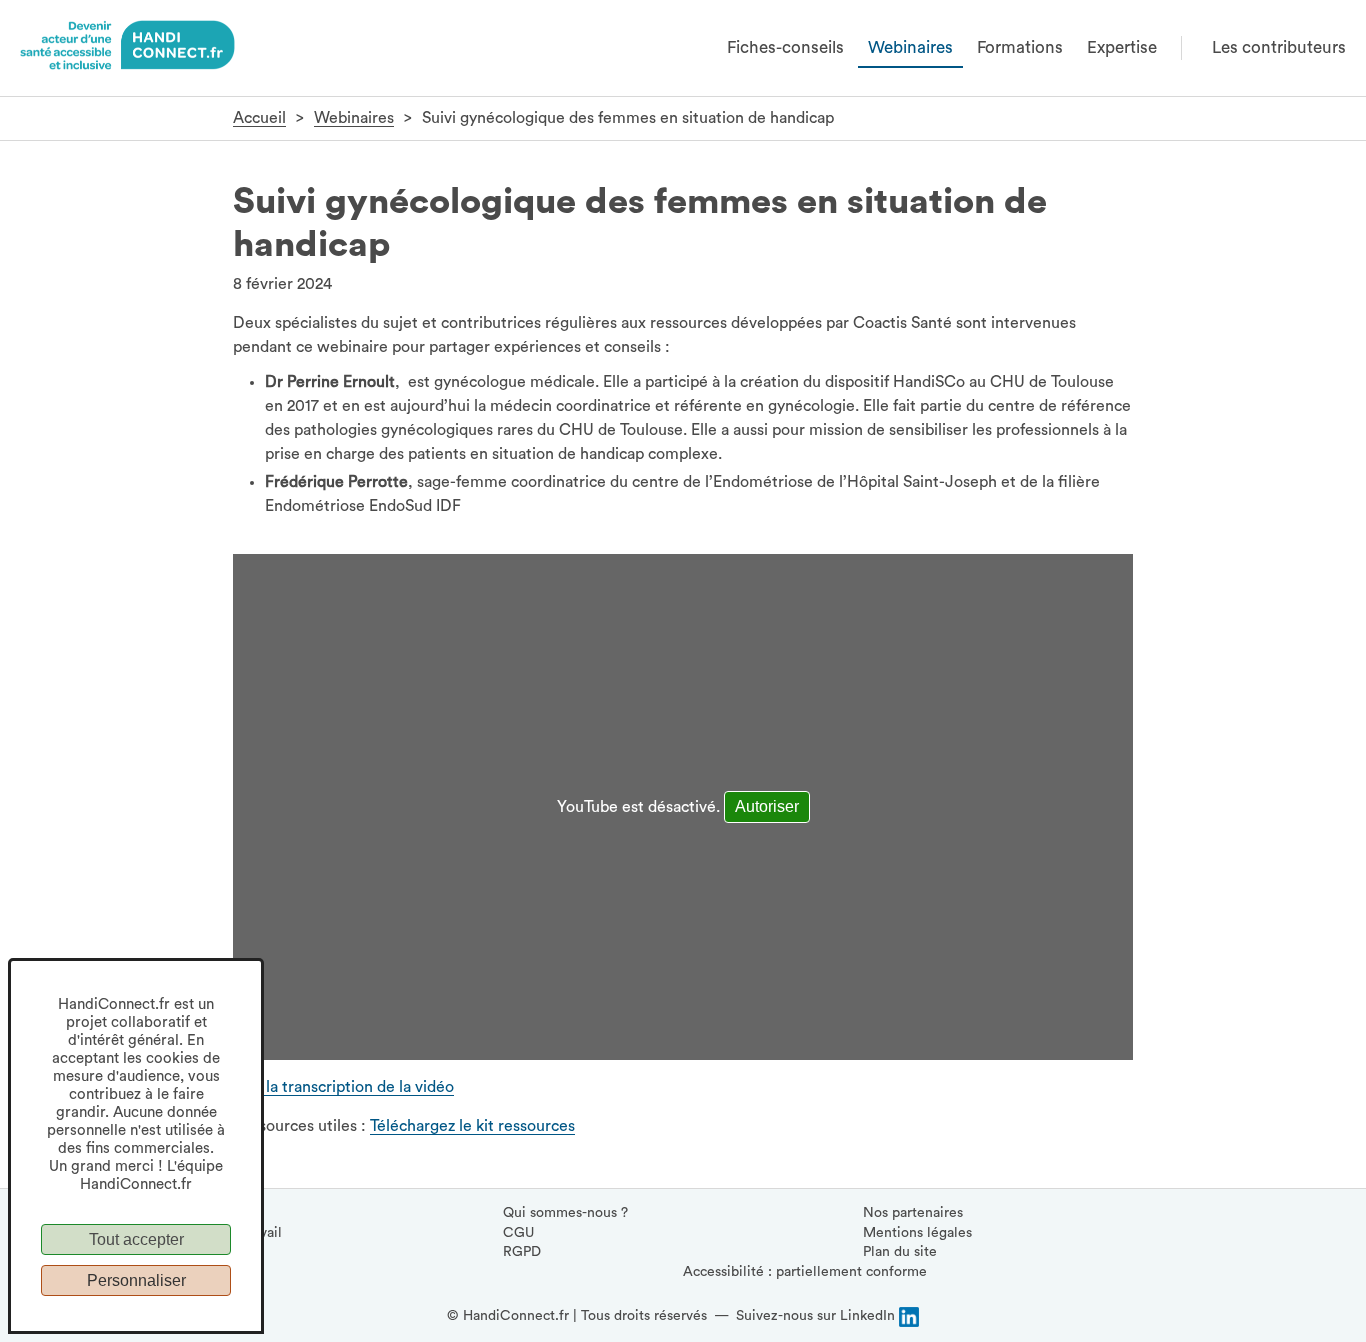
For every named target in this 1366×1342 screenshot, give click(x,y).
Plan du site (900, 1252)
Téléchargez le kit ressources (472, 1126)
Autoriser (767, 806)
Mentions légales (917, 1233)
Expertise (1122, 47)
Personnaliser (136, 1280)
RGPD (522, 1252)
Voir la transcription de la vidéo (343, 1087)
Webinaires (910, 47)
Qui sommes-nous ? (565, 1213)
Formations (1020, 47)
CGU (518, 1233)
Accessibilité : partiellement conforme (805, 1272)
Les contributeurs (1279, 47)
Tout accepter (136, 1239)
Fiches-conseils (785, 47)
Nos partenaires (913, 1213)
